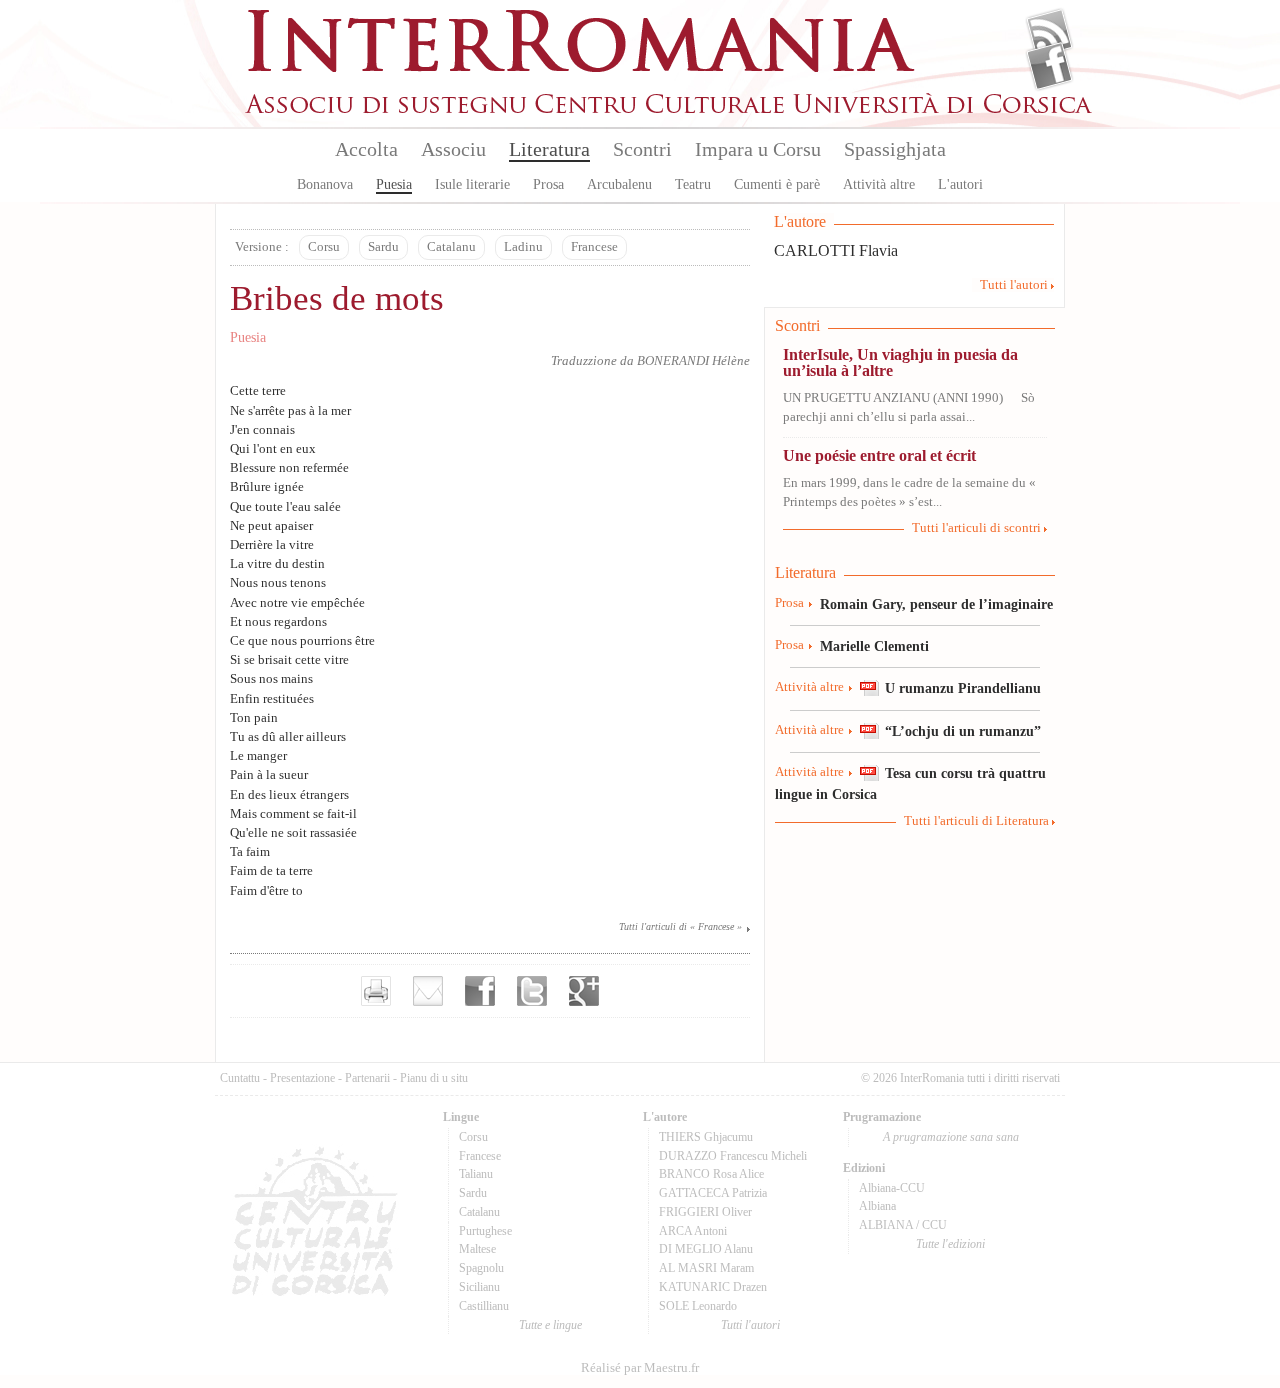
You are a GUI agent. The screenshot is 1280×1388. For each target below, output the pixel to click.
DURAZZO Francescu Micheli (733, 1156)
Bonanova (325, 184)
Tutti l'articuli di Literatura (976, 821)
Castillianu (484, 1306)
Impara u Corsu (758, 149)
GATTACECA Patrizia (713, 1193)
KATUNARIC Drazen (713, 1287)
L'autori (960, 184)
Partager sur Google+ (584, 991)
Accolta (366, 149)
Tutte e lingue (550, 1325)
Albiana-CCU (892, 1188)
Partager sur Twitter (532, 991)
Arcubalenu (619, 184)
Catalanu (451, 247)
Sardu (383, 247)
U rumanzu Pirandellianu (963, 688)
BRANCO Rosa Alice (711, 1174)
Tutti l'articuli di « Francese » (680, 926)
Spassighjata (895, 149)
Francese (594, 247)
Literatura (549, 149)
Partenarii (367, 1078)
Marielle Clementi (874, 646)
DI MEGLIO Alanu (706, 1249)
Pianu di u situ (434, 1078)
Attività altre (879, 184)
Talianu (476, 1174)
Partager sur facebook (480, 991)
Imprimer (376, 991)
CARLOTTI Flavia (836, 250)
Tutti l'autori (1014, 285)
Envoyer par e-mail (428, 991)
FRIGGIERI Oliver (705, 1212)
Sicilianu (479, 1287)
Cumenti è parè (777, 184)
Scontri (642, 149)
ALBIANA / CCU (903, 1225)
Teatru (693, 184)
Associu (453, 149)
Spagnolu (481, 1268)
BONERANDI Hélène (693, 361)
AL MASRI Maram (706, 1268)
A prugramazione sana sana (951, 1137)
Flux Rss (1049, 33)
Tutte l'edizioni (950, 1244)
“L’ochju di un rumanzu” (963, 731)
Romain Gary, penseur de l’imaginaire (936, 604)
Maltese (477, 1249)
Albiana (877, 1206)
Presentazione (302, 1078)
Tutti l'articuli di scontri (976, 528)
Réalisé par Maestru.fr (640, 1368)
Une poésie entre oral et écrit (879, 455)
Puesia (394, 184)
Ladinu (523, 247)
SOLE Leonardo (698, 1306)
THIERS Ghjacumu (706, 1137)
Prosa (548, 184)
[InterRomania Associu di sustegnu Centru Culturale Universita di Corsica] (670, 110)
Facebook (1049, 66)
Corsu (324, 247)
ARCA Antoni (693, 1231)
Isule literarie (472, 184)
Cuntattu (240, 1078)
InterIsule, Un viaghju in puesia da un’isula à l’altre (900, 362)
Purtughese (485, 1231)
